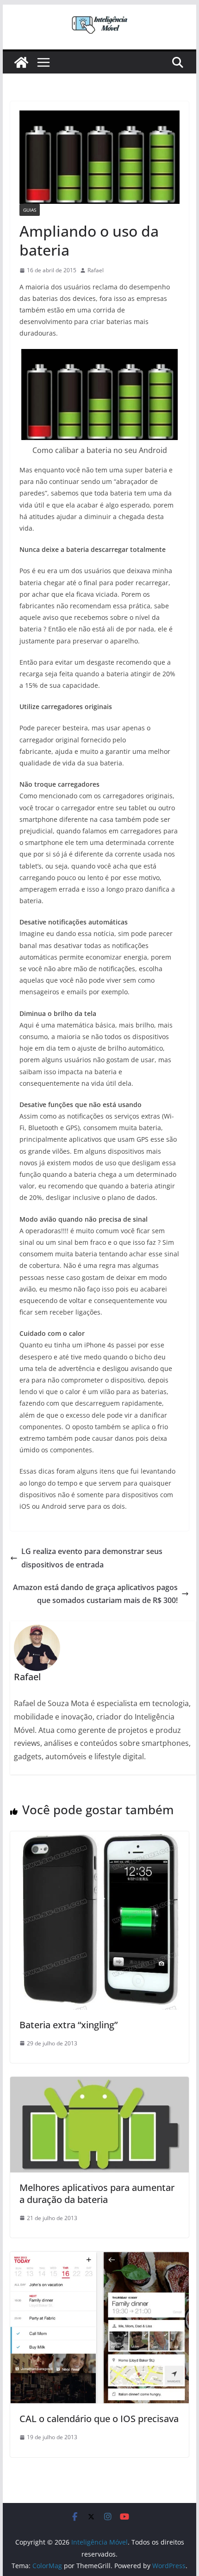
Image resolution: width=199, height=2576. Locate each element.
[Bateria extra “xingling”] (99, 1838)
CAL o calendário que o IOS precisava (99, 2419)
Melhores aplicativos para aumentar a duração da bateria (97, 2194)
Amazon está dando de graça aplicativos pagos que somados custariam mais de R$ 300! (95, 1594)
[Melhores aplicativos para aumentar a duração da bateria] (99, 2083)
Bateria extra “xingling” (68, 2025)
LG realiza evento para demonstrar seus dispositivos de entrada (92, 1558)
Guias (30, 210)
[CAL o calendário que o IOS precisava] (99, 2258)
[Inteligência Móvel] (21, 62)
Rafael (96, 270)
